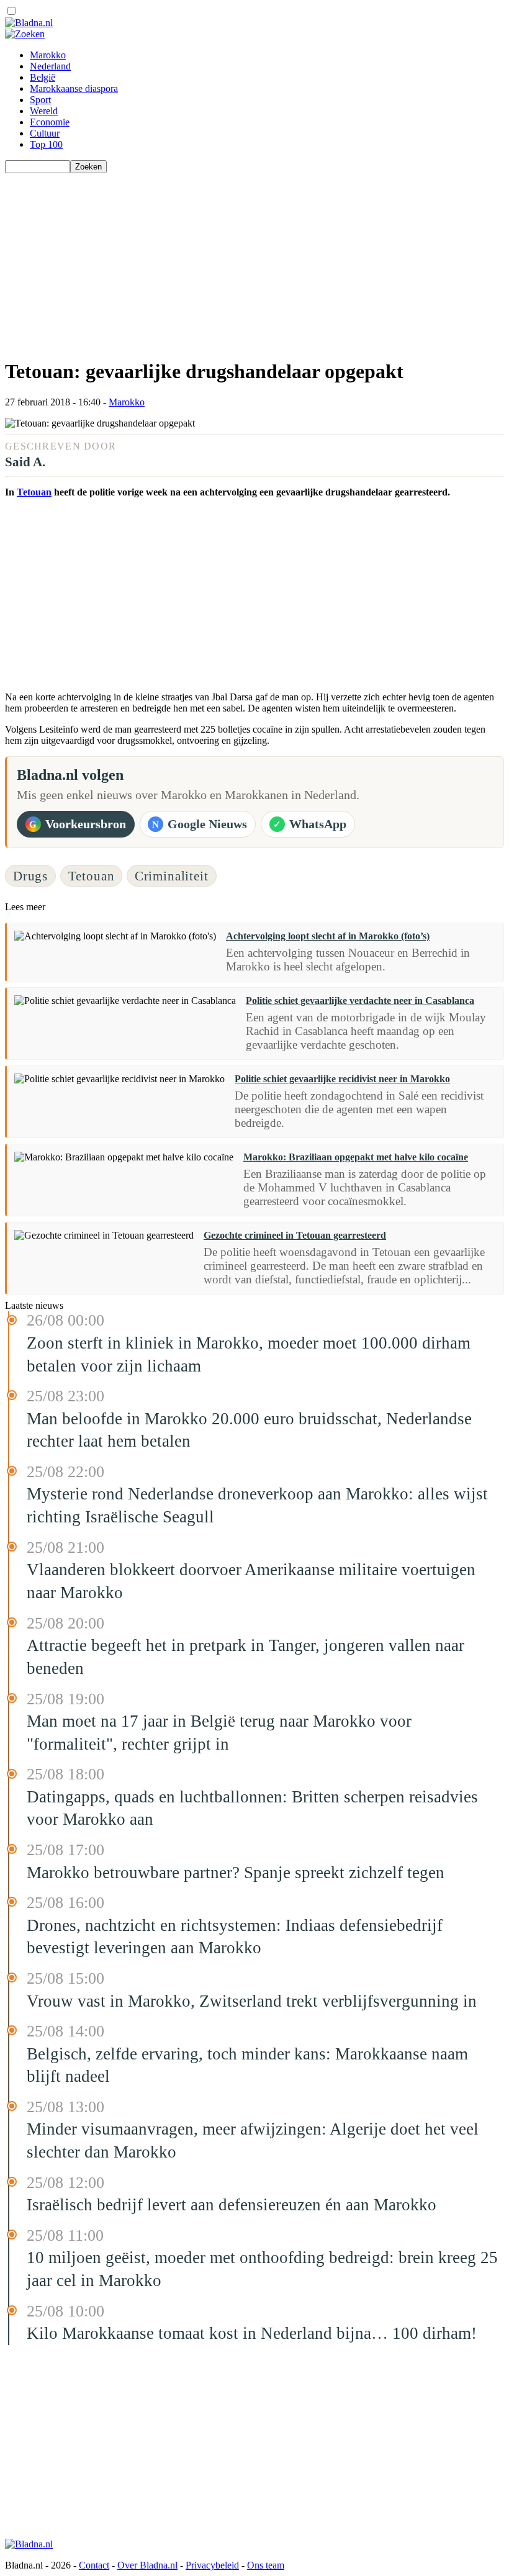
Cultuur (45, 133)
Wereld (44, 111)
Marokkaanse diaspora (74, 88)
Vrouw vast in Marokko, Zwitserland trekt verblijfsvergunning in (252, 2001)
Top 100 (46, 144)
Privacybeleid (212, 2565)
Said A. (25, 462)
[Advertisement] (254, 260)
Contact (94, 2565)
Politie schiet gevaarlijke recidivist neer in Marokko (342, 1079)
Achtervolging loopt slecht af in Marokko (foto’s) (328, 936)
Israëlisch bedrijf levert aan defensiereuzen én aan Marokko (232, 2205)
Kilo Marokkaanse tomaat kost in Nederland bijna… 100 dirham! (252, 2333)
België (43, 77)
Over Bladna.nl (147, 2565)
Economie (50, 122)
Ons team (266, 2565)
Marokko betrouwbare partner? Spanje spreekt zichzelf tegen (236, 1873)
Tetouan (34, 492)
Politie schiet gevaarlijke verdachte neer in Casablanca (360, 1001)
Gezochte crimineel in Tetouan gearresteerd (295, 1235)
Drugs (30, 876)
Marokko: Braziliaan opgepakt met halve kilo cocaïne (356, 1157)
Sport (40, 100)
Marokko (48, 55)
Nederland (50, 66)
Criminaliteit (172, 876)
